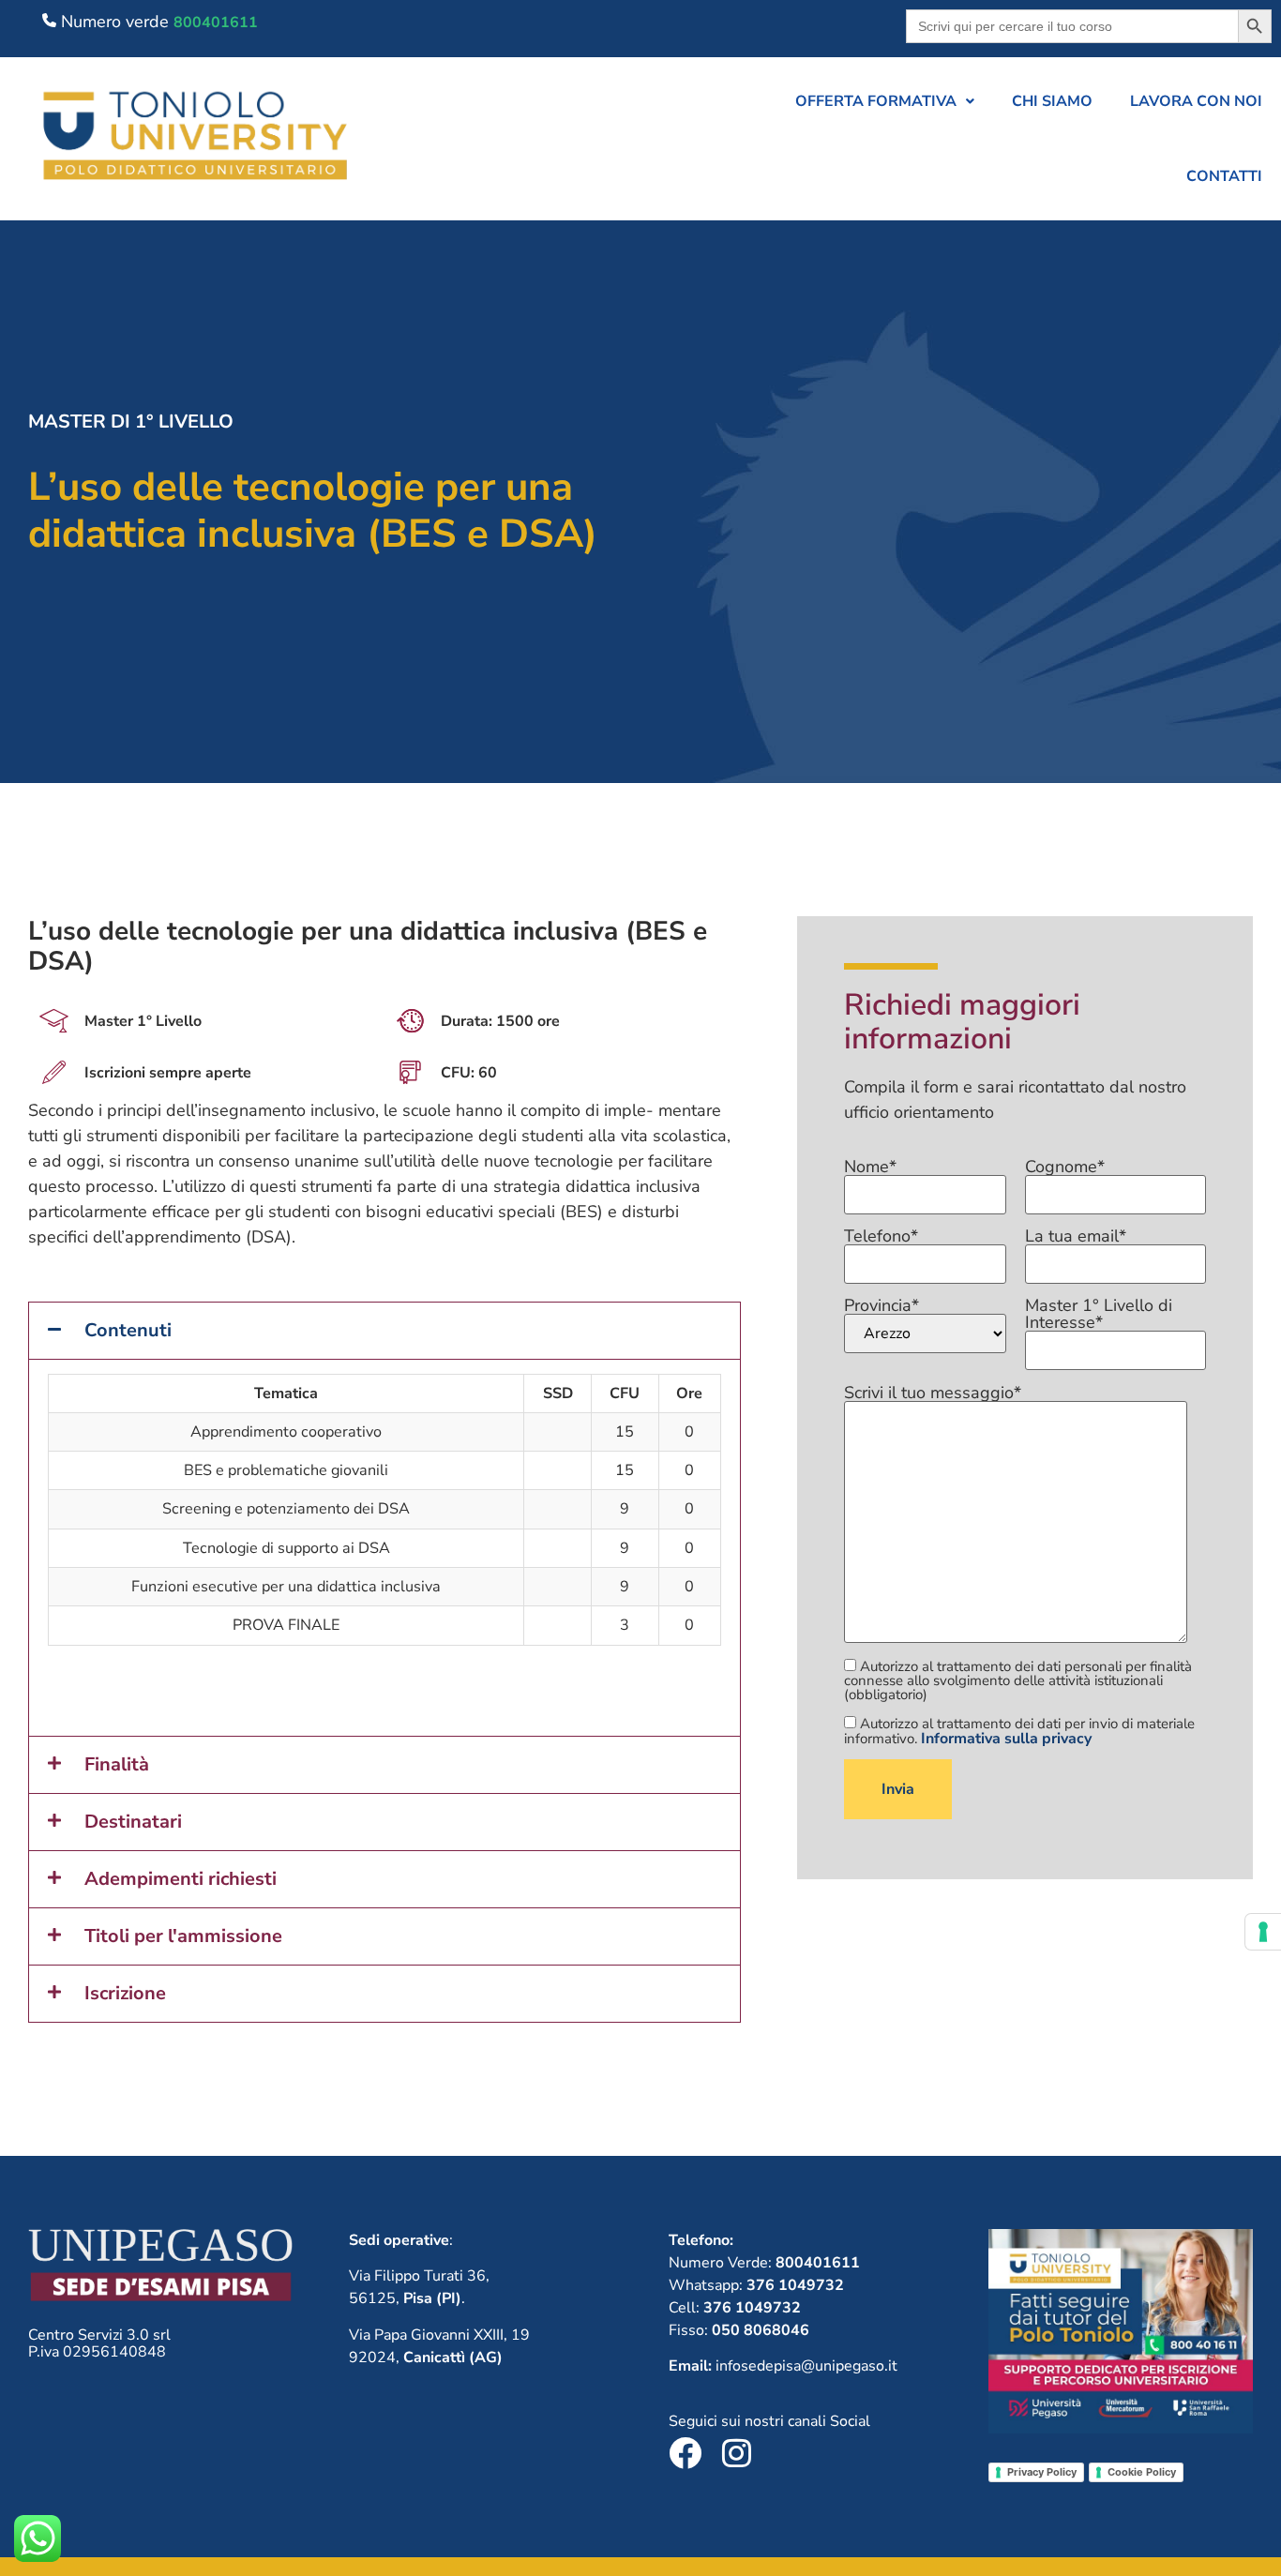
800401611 (216, 23)
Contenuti (128, 1330)
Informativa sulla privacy (1006, 1739)
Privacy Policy (1042, 2472)
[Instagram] (737, 2453)
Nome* (870, 1168)
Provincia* (882, 1307)
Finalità (117, 1764)
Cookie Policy (1142, 2472)
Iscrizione (125, 1993)
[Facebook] (685, 2453)
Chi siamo (1052, 101)
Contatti (1224, 176)
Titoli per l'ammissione (183, 1936)
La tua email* (1076, 1237)
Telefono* (881, 1237)
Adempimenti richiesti (181, 1879)
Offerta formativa (876, 101)
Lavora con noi (1196, 101)
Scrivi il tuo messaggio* (933, 1394)
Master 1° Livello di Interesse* (1099, 1315)
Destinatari (133, 1822)
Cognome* (1065, 1168)
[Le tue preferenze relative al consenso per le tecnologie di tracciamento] (1263, 1932)
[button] (885, 101)
